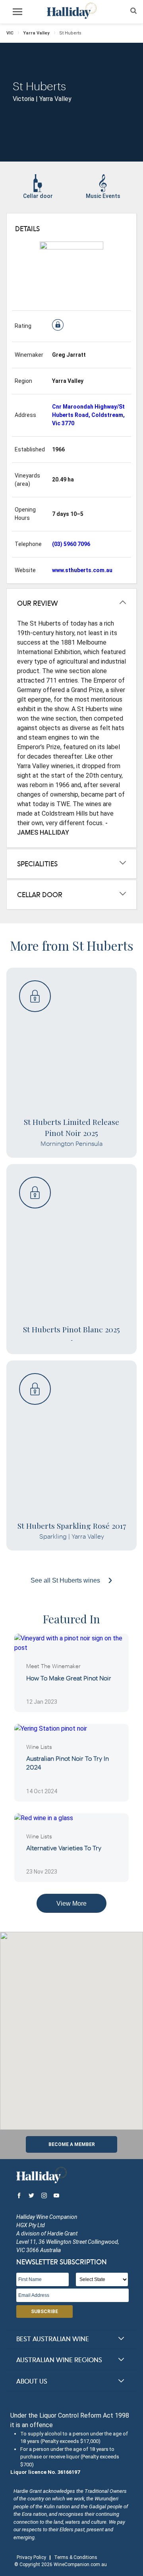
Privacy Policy (31, 2557)
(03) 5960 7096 (71, 544)
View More (71, 1903)
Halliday (71, 11)
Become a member (72, 2144)
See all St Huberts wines (66, 1580)
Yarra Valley (36, 33)
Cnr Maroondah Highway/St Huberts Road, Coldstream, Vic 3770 (88, 415)
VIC (10, 33)
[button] (71, 2026)
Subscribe (44, 2312)
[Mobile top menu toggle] (17, 13)
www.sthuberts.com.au (82, 570)
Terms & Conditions (76, 2557)
